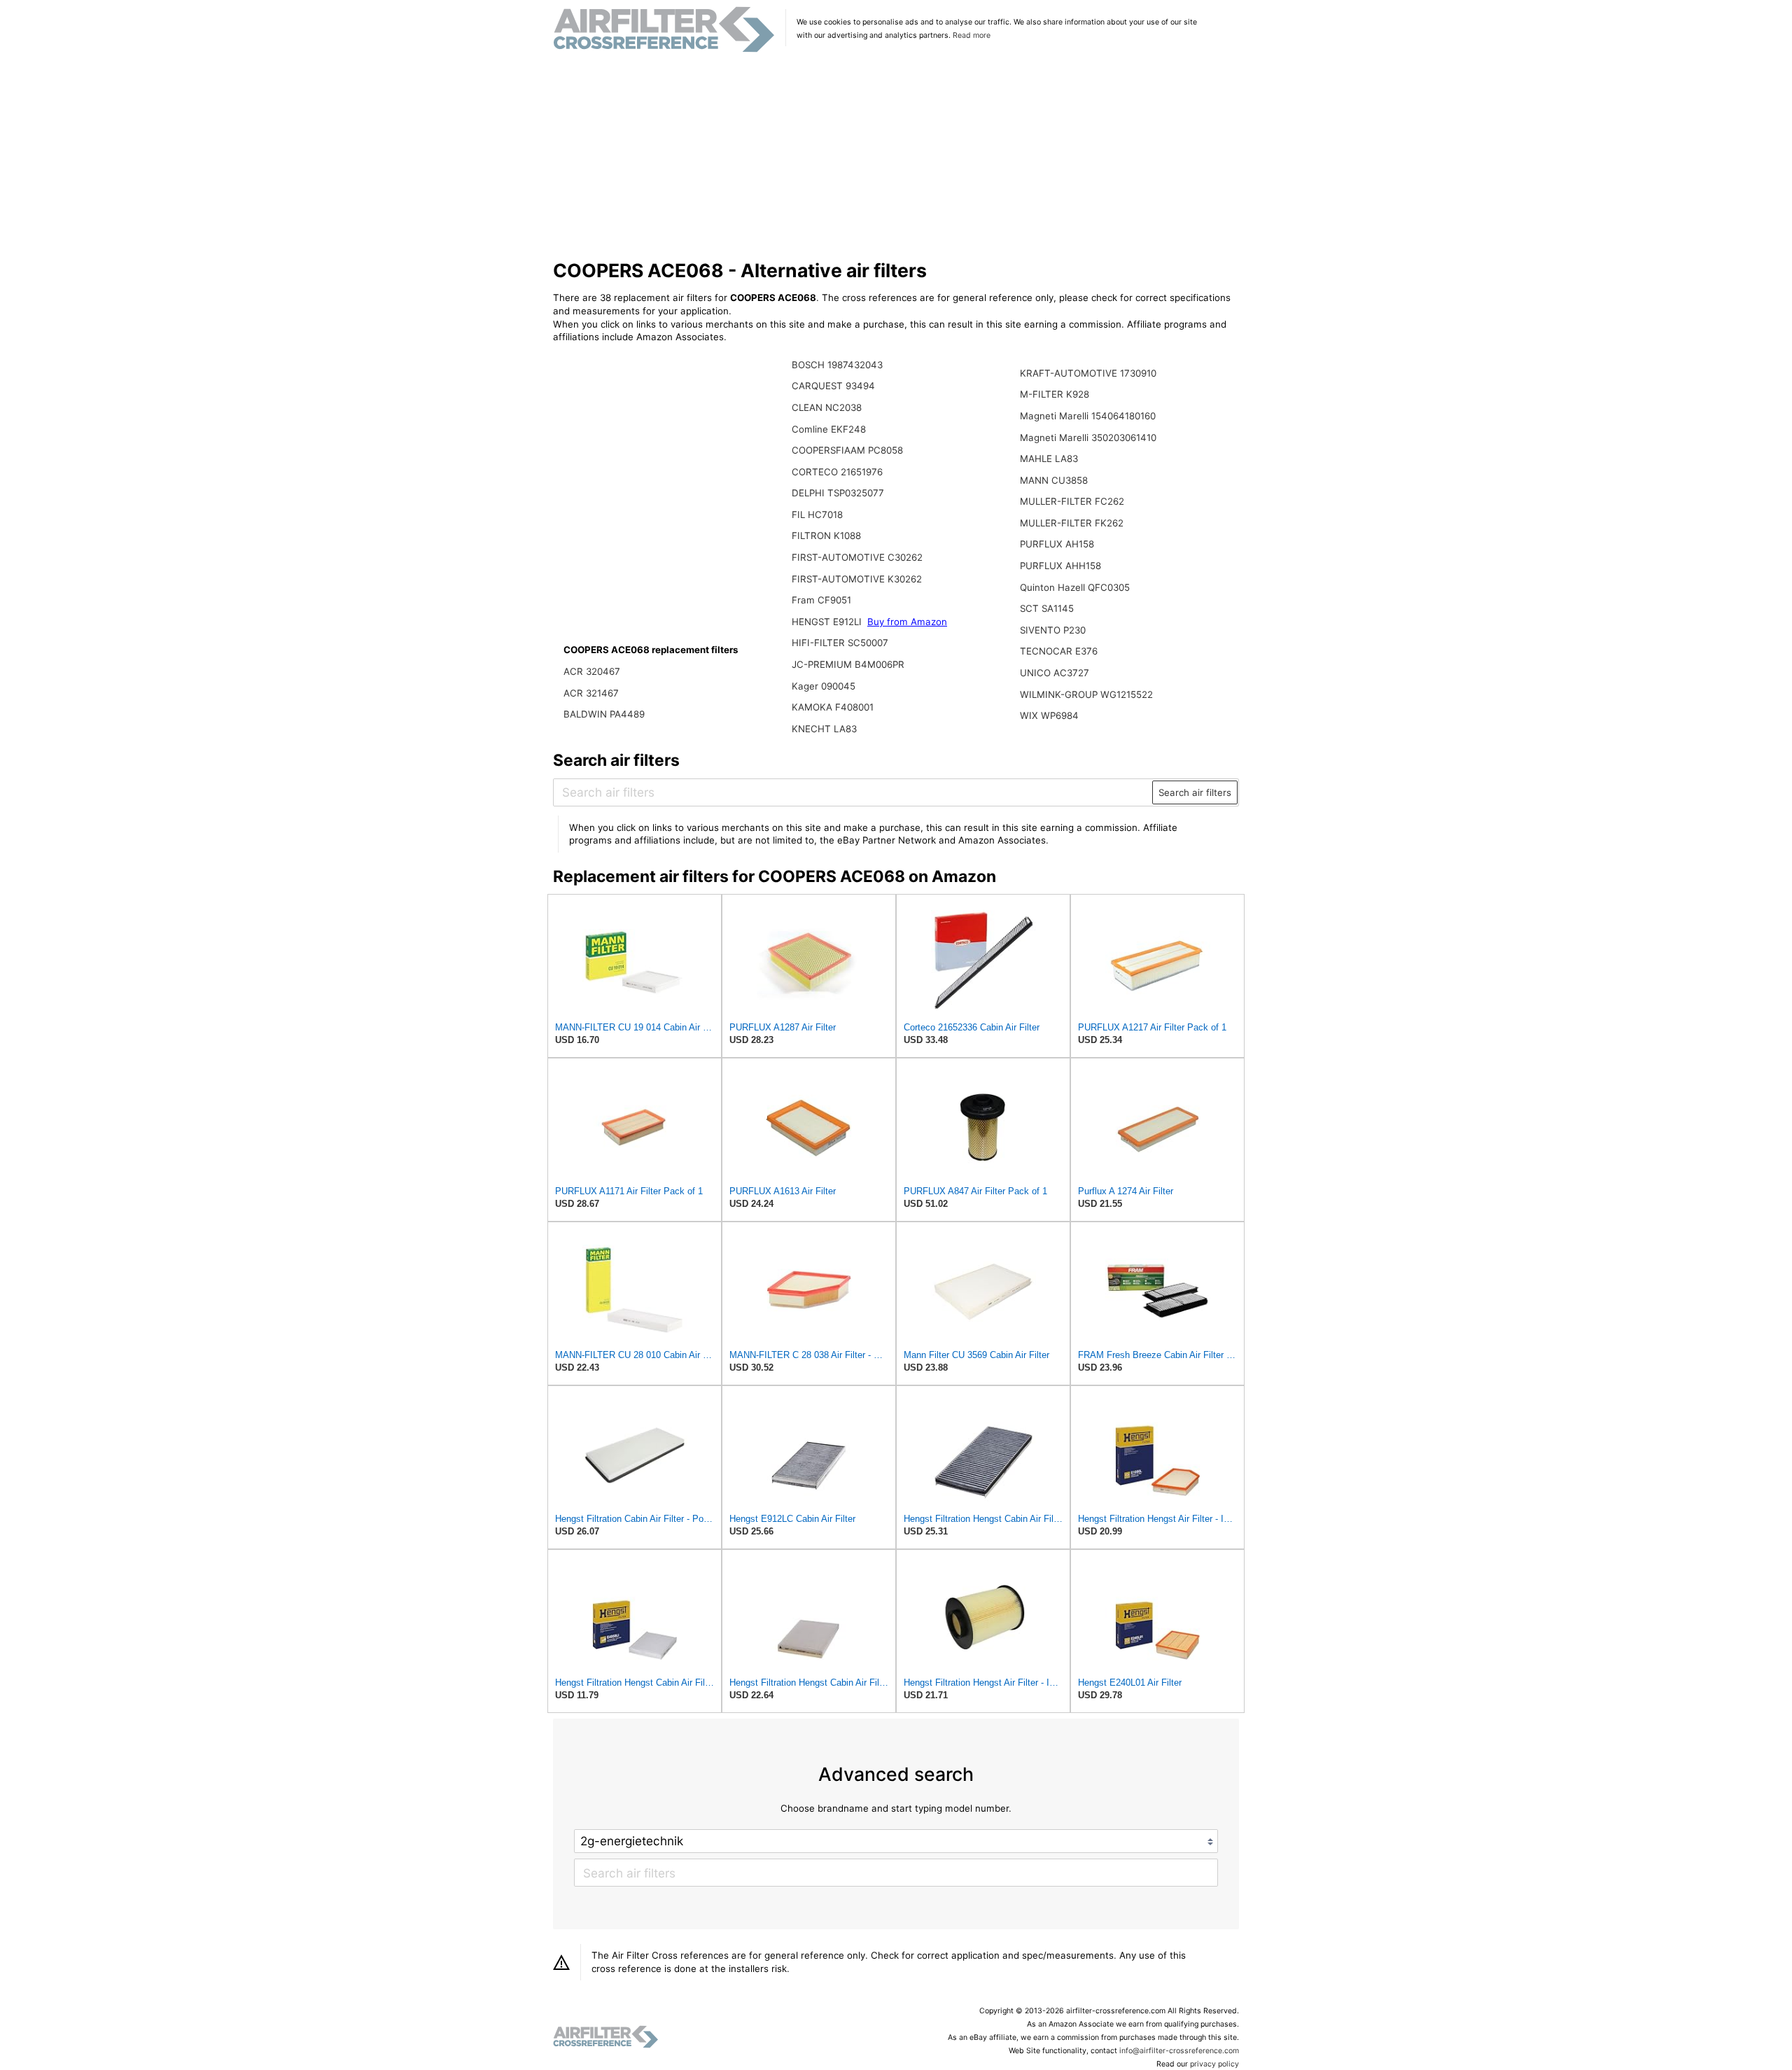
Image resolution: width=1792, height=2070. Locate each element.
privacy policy (1214, 2064)
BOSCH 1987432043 (837, 365)
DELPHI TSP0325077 (838, 493)
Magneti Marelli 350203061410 (1088, 438)
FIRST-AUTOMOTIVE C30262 (857, 557)
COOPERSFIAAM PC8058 (847, 450)
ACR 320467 (592, 671)
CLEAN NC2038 (827, 407)
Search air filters (1195, 792)
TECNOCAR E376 (1059, 651)
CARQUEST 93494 (833, 386)
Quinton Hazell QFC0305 (1075, 587)
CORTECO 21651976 (837, 472)
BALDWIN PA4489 (604, 714)
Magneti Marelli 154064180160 (1088, 416)
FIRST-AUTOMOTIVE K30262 (857, 579)
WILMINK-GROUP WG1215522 (1086, 694)
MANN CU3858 (1054, 480)
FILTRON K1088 (826, 536)
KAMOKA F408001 (833, 707)
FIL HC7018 (817, 515)
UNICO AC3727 (1055, 673)
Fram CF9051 (821, 600)
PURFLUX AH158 (1057, 544)
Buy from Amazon (907, 622)
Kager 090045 (824, 686)
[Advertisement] (896, 157)
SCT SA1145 (1047, 608)
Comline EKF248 (829, 429)
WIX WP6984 (1049, 715)
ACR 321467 (591, 693)
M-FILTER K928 (1055, 394)
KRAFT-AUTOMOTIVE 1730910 (1088, 373)
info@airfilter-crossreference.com (1179, 2051)
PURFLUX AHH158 (1060, 566)
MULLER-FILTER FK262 (1072, 523)
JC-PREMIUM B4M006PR (848, 664)
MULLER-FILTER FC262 (1072, 501)
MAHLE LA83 (1049, 459)
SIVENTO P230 (1053, 630)
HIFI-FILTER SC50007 (840, 643)
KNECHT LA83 (824, 729)
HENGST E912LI (828, 622)
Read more (972, 35)
